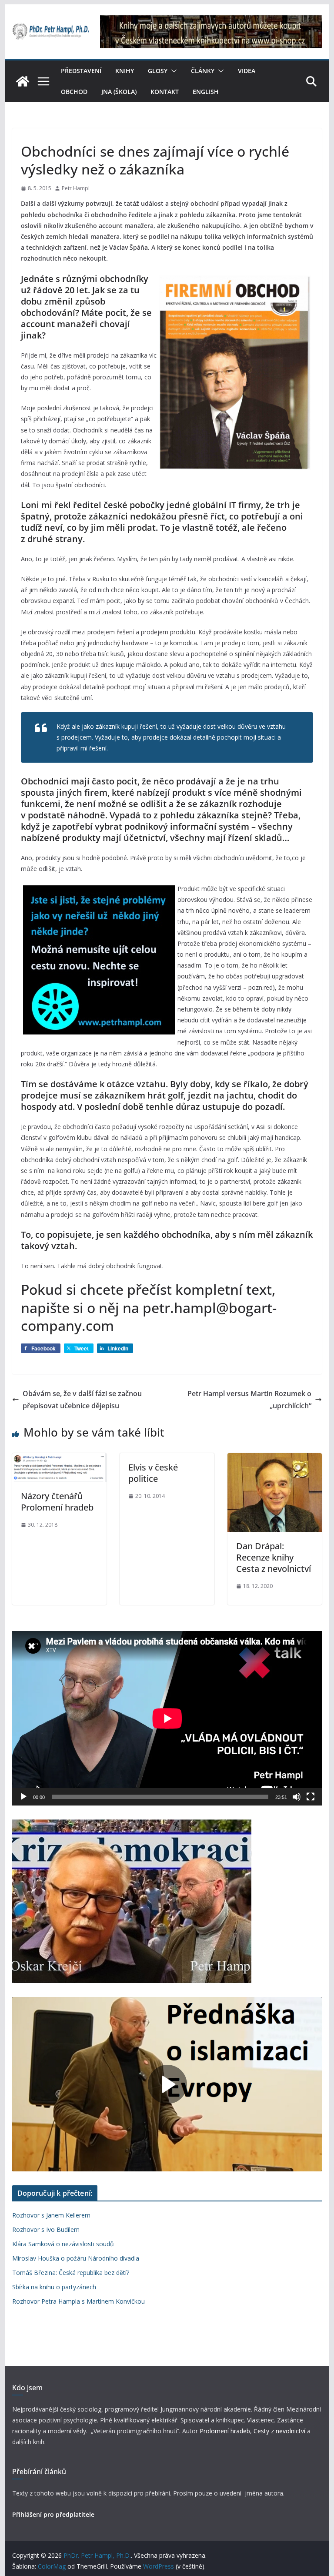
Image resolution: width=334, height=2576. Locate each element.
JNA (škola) (119, 92)
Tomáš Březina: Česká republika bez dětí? (71, 2273)
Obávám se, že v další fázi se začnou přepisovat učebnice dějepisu (82, 1400)
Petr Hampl (76, 188)
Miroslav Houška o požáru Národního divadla (76, 2258)
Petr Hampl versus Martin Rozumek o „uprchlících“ (249, 1400)
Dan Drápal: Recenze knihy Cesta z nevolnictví (274, 1557)
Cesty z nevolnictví (280, 2431)
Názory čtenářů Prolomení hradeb (57, 1502)
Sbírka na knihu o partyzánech (54, 2287)
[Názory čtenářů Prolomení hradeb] (60, 1459)
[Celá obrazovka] (311, 1797)
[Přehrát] (23, 1797)
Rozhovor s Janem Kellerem (51, 2215)
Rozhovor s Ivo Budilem (46, 2229)
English (206, 92)
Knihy (125, 71)
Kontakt (165, 92)
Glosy (158, 71)
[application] (167, 1718)
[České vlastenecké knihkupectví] (211, 21)
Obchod (74, 92)
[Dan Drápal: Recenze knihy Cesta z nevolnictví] (275, 1459)
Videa (247, 71)
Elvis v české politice (153, 1473)
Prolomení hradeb (225, 2431)
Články (203, 71)
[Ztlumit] (297, 1797)
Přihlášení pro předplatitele (53, 2514)
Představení (81, 71)
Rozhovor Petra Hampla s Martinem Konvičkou (78, 2301)
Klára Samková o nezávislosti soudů (63, 2244)
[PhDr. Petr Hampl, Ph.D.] (23, 81)
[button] (172, 71)
